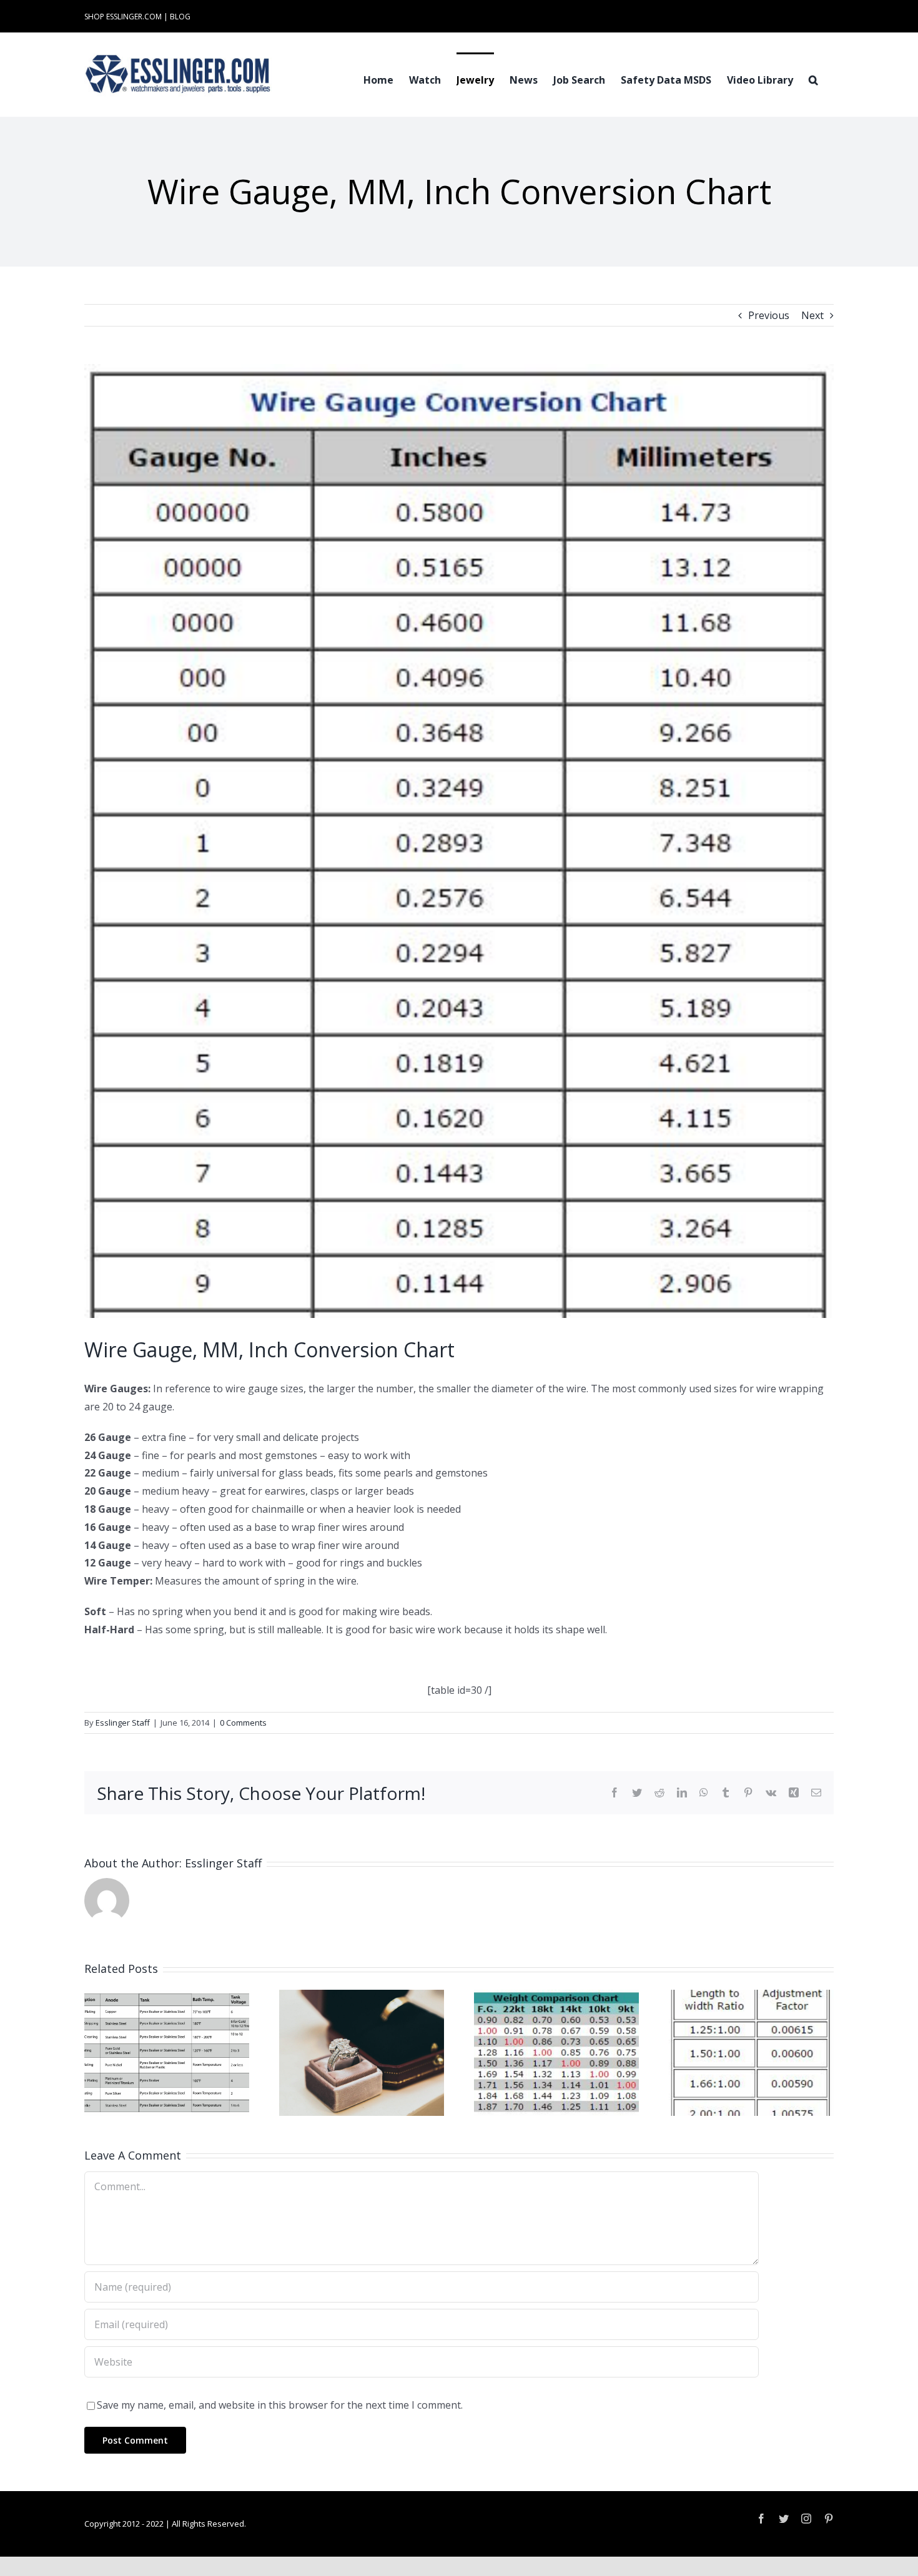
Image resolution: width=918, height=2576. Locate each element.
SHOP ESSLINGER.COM (123, 17)
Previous (769, 315)
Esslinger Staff (123, 1723)
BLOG (180, 17)
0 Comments (243, 1723)
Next (812, 315)
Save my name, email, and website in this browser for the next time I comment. (280, 2405)
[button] (813, 79)
